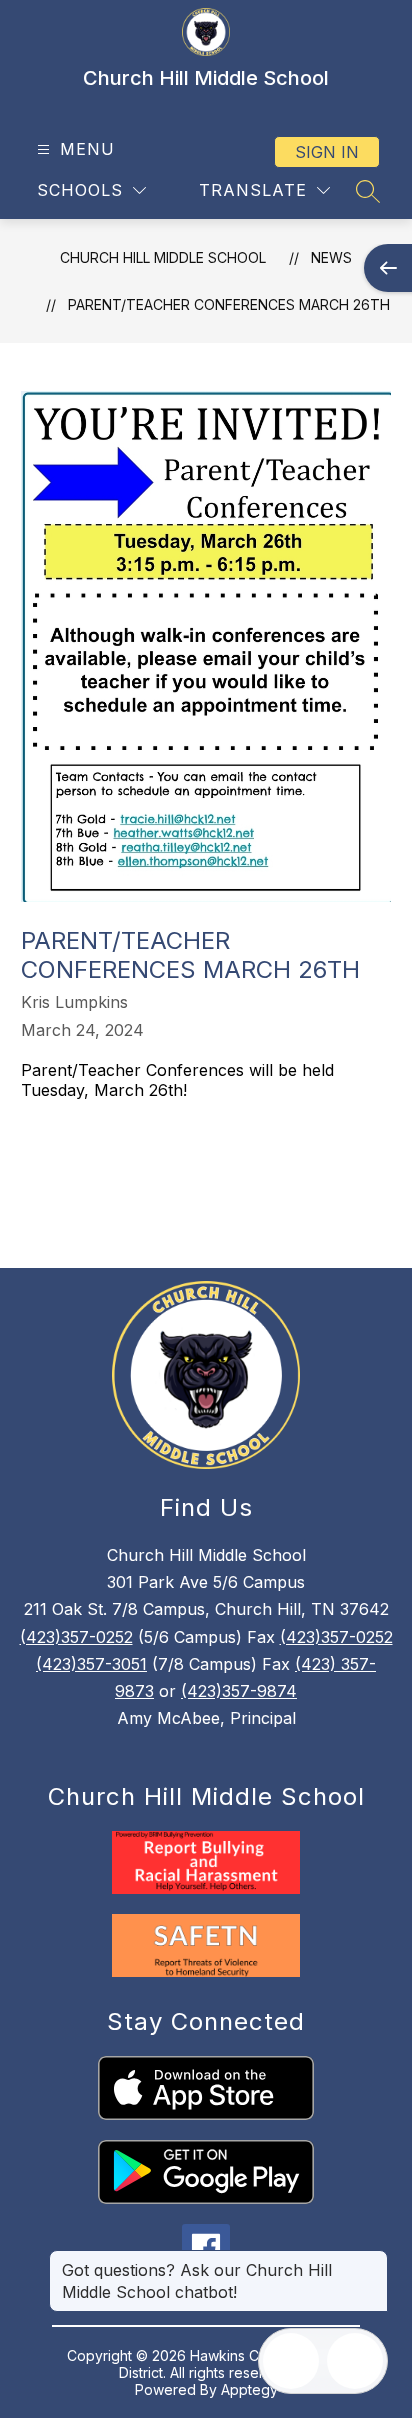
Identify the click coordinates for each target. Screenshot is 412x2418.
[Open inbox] (291, 2361)
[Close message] (372, 2260)
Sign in (327, 152)
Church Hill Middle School (163, 257)
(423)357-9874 (239, 1691)
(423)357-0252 (76, 1637)
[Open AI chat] (355, 2361)
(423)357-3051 (91, 1664)
